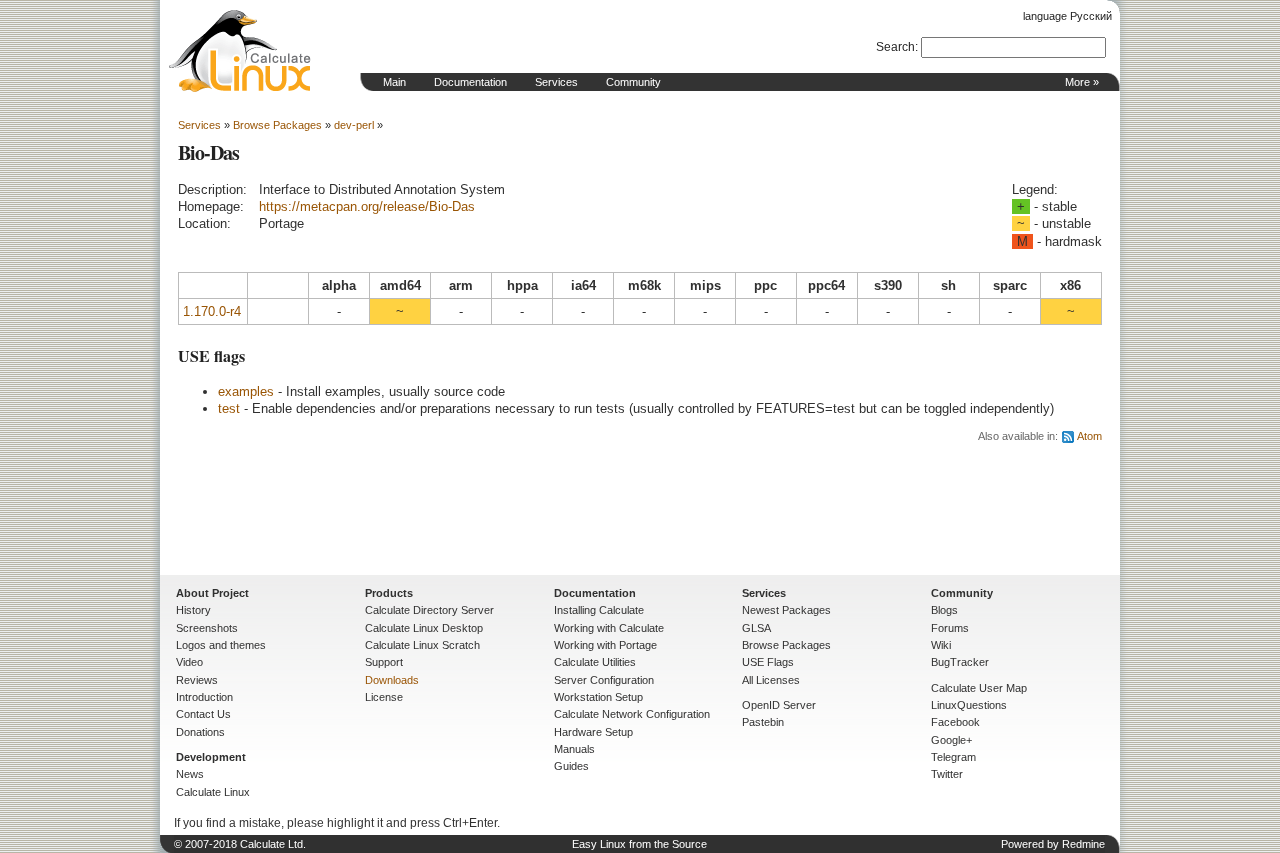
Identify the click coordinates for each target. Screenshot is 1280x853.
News (190, 774)
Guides (571, 766)
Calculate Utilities (595, 662)
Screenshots (207, 628)
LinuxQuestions (969, 705)
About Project (212, 593)
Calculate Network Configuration (632, 714)
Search (895, 47)
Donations (200, 732)
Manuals (574, 749)
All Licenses (771, 680)
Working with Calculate (609, 628)
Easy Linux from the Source (639, 844)
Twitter (947, 774)
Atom (1089, 436)
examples (246, 391)
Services (556, 82)
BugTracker (960, 662)
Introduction (204, 697)
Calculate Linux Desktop (424, 628)
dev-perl (354, 125)
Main (394, 82)
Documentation (470, 82)
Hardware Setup (593, 732)
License (384, 697)
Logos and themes (221, 645)
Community (633, 82)
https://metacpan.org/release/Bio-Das (367, 206)
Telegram (953, 757)
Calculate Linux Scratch (422, 645)
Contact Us (203, 714)
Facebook (955, 722)
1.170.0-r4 (212, 311)
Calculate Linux (213, 792)
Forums (950, 628)
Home (240, 51)
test (229, 408)
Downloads (392, 680)
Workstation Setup (598, 697)
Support (384, 662)
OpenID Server (779, 705)
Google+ (951, 740)
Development (211, 757)
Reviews (197, 680)
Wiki (941, 645)
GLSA (756, 628)
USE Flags (768, 662)
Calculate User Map (979, 688)
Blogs (944, 610)
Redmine (1083, 844)
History (193, 610)
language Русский (1067, 16)
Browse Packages (277, 125)
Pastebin (763, 722)
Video (189, 662)
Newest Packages (786, 610)
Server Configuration (604, 680)
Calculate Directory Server (429, 610)
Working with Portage (605, 645)
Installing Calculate (599, 610)
